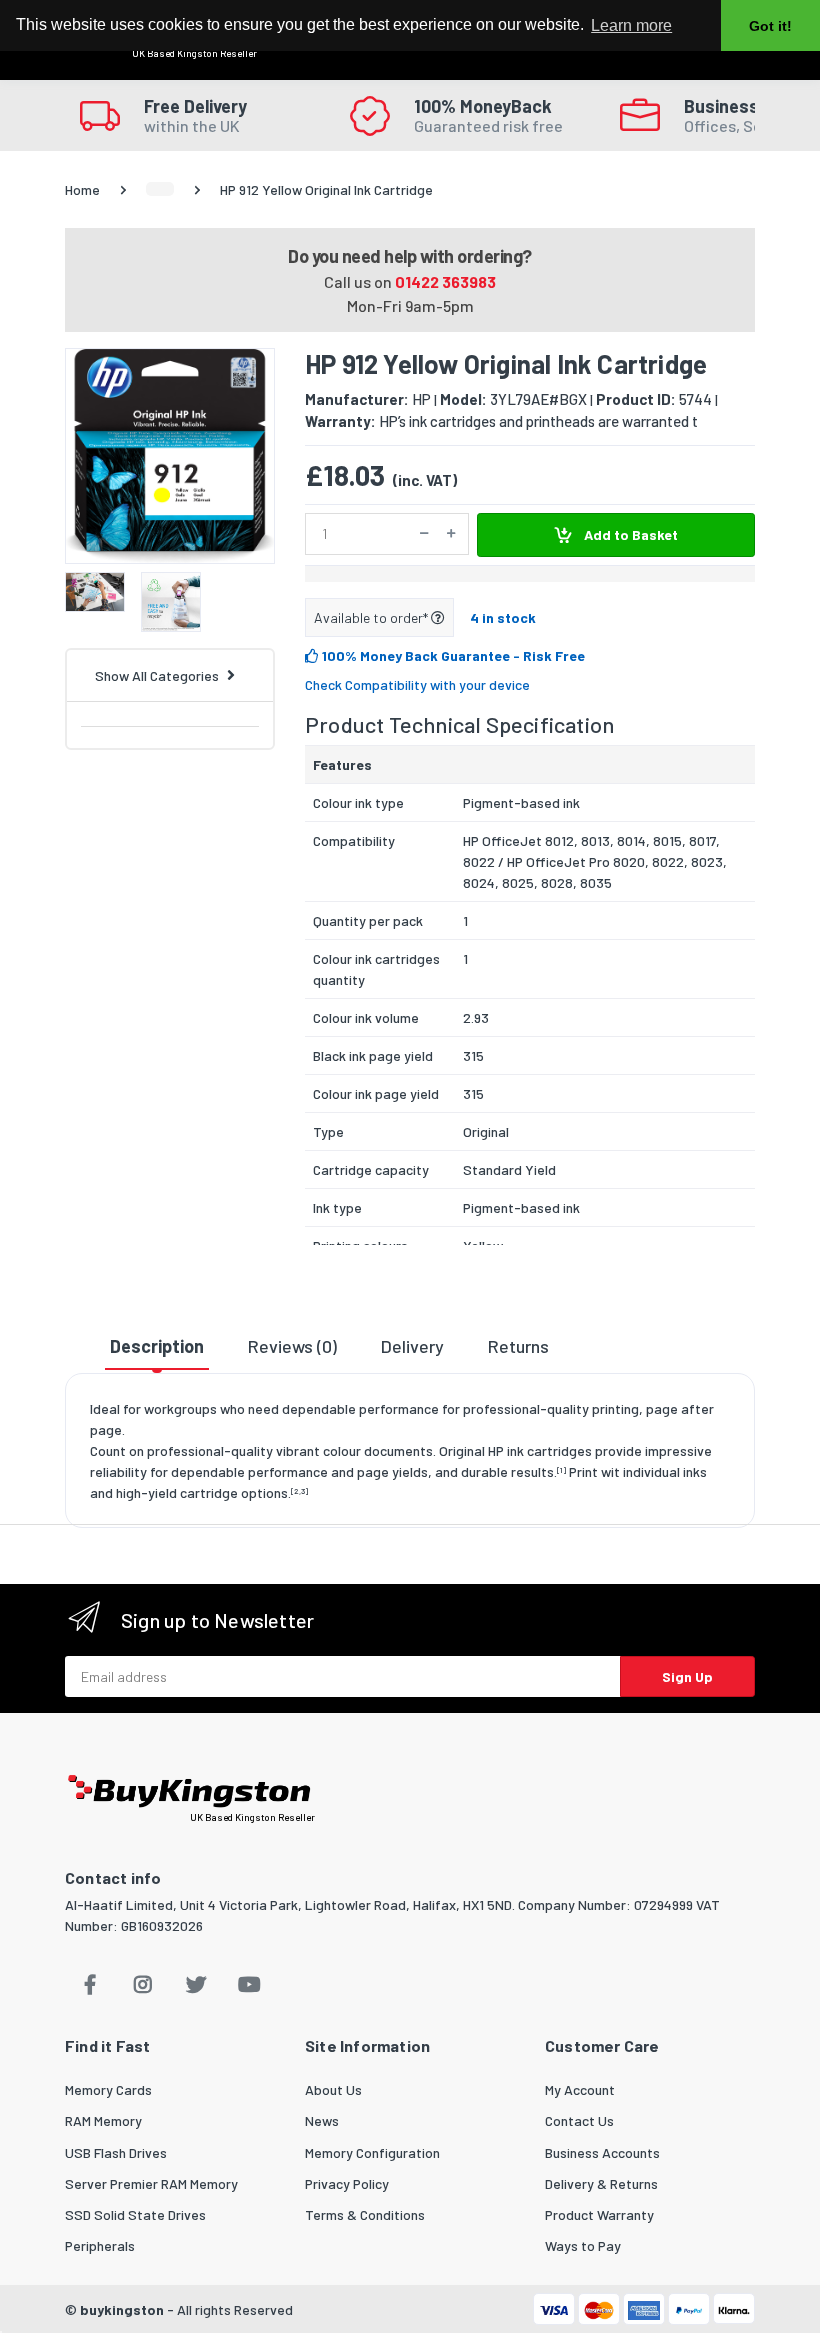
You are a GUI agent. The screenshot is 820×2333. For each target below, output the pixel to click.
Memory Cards (108, 2089)
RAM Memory (103, 2120)
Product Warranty (599, 2214)
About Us (333, 2089)
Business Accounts (602, 2152)
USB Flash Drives (116, 2152)
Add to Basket (629, 534)
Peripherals (100, 2245)
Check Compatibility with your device (417, 684)
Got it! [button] (770, 26)
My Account (580, 2089)
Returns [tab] (518, 1346)
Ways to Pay (583, 2245)
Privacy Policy (347, 2183)
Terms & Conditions (365, 2214)
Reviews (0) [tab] (292, 1346)
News (322, 2120)
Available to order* (372, 617)
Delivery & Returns (601, 2183)
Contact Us (579, 2120)
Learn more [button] (631, 25)
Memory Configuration (372, 2152)
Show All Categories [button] (157, 675)
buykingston (122, 2309)
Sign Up (687, 1676)
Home (82, 189)
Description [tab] (157, 1346)
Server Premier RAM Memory (151, 2183)
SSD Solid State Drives (135, 2214)
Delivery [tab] (412, 1346)
